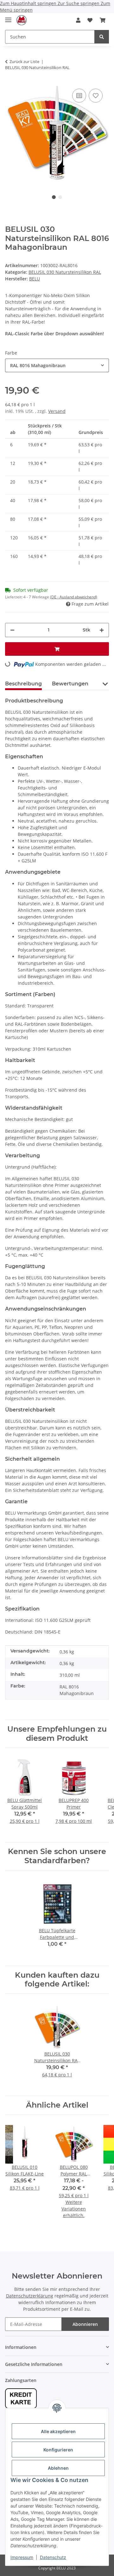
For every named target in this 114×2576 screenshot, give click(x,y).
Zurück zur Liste (24, 62)
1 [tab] (54, 197)
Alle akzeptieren (58, 2431)
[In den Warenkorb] (57, 649)
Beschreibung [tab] (23, 684)
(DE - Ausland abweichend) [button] (74, 597)
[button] (78, 20)
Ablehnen (58, 2468)
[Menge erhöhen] (102, 630)
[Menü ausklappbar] (8, 17)
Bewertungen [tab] (70, 684)
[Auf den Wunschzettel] (96, 96)
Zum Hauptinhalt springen (29, 3)
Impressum (22, 2557)
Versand (57, 411)
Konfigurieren (58, 2450)
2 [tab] (60, 197)
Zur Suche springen (79, 3)
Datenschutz (53, 2557)
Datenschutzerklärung (30, 2296)
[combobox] (57, 365)
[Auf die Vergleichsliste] (79, 96)
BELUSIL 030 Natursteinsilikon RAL (65, 272)
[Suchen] (102, 37)
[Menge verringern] (12, 630)
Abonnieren (85, 2324)
